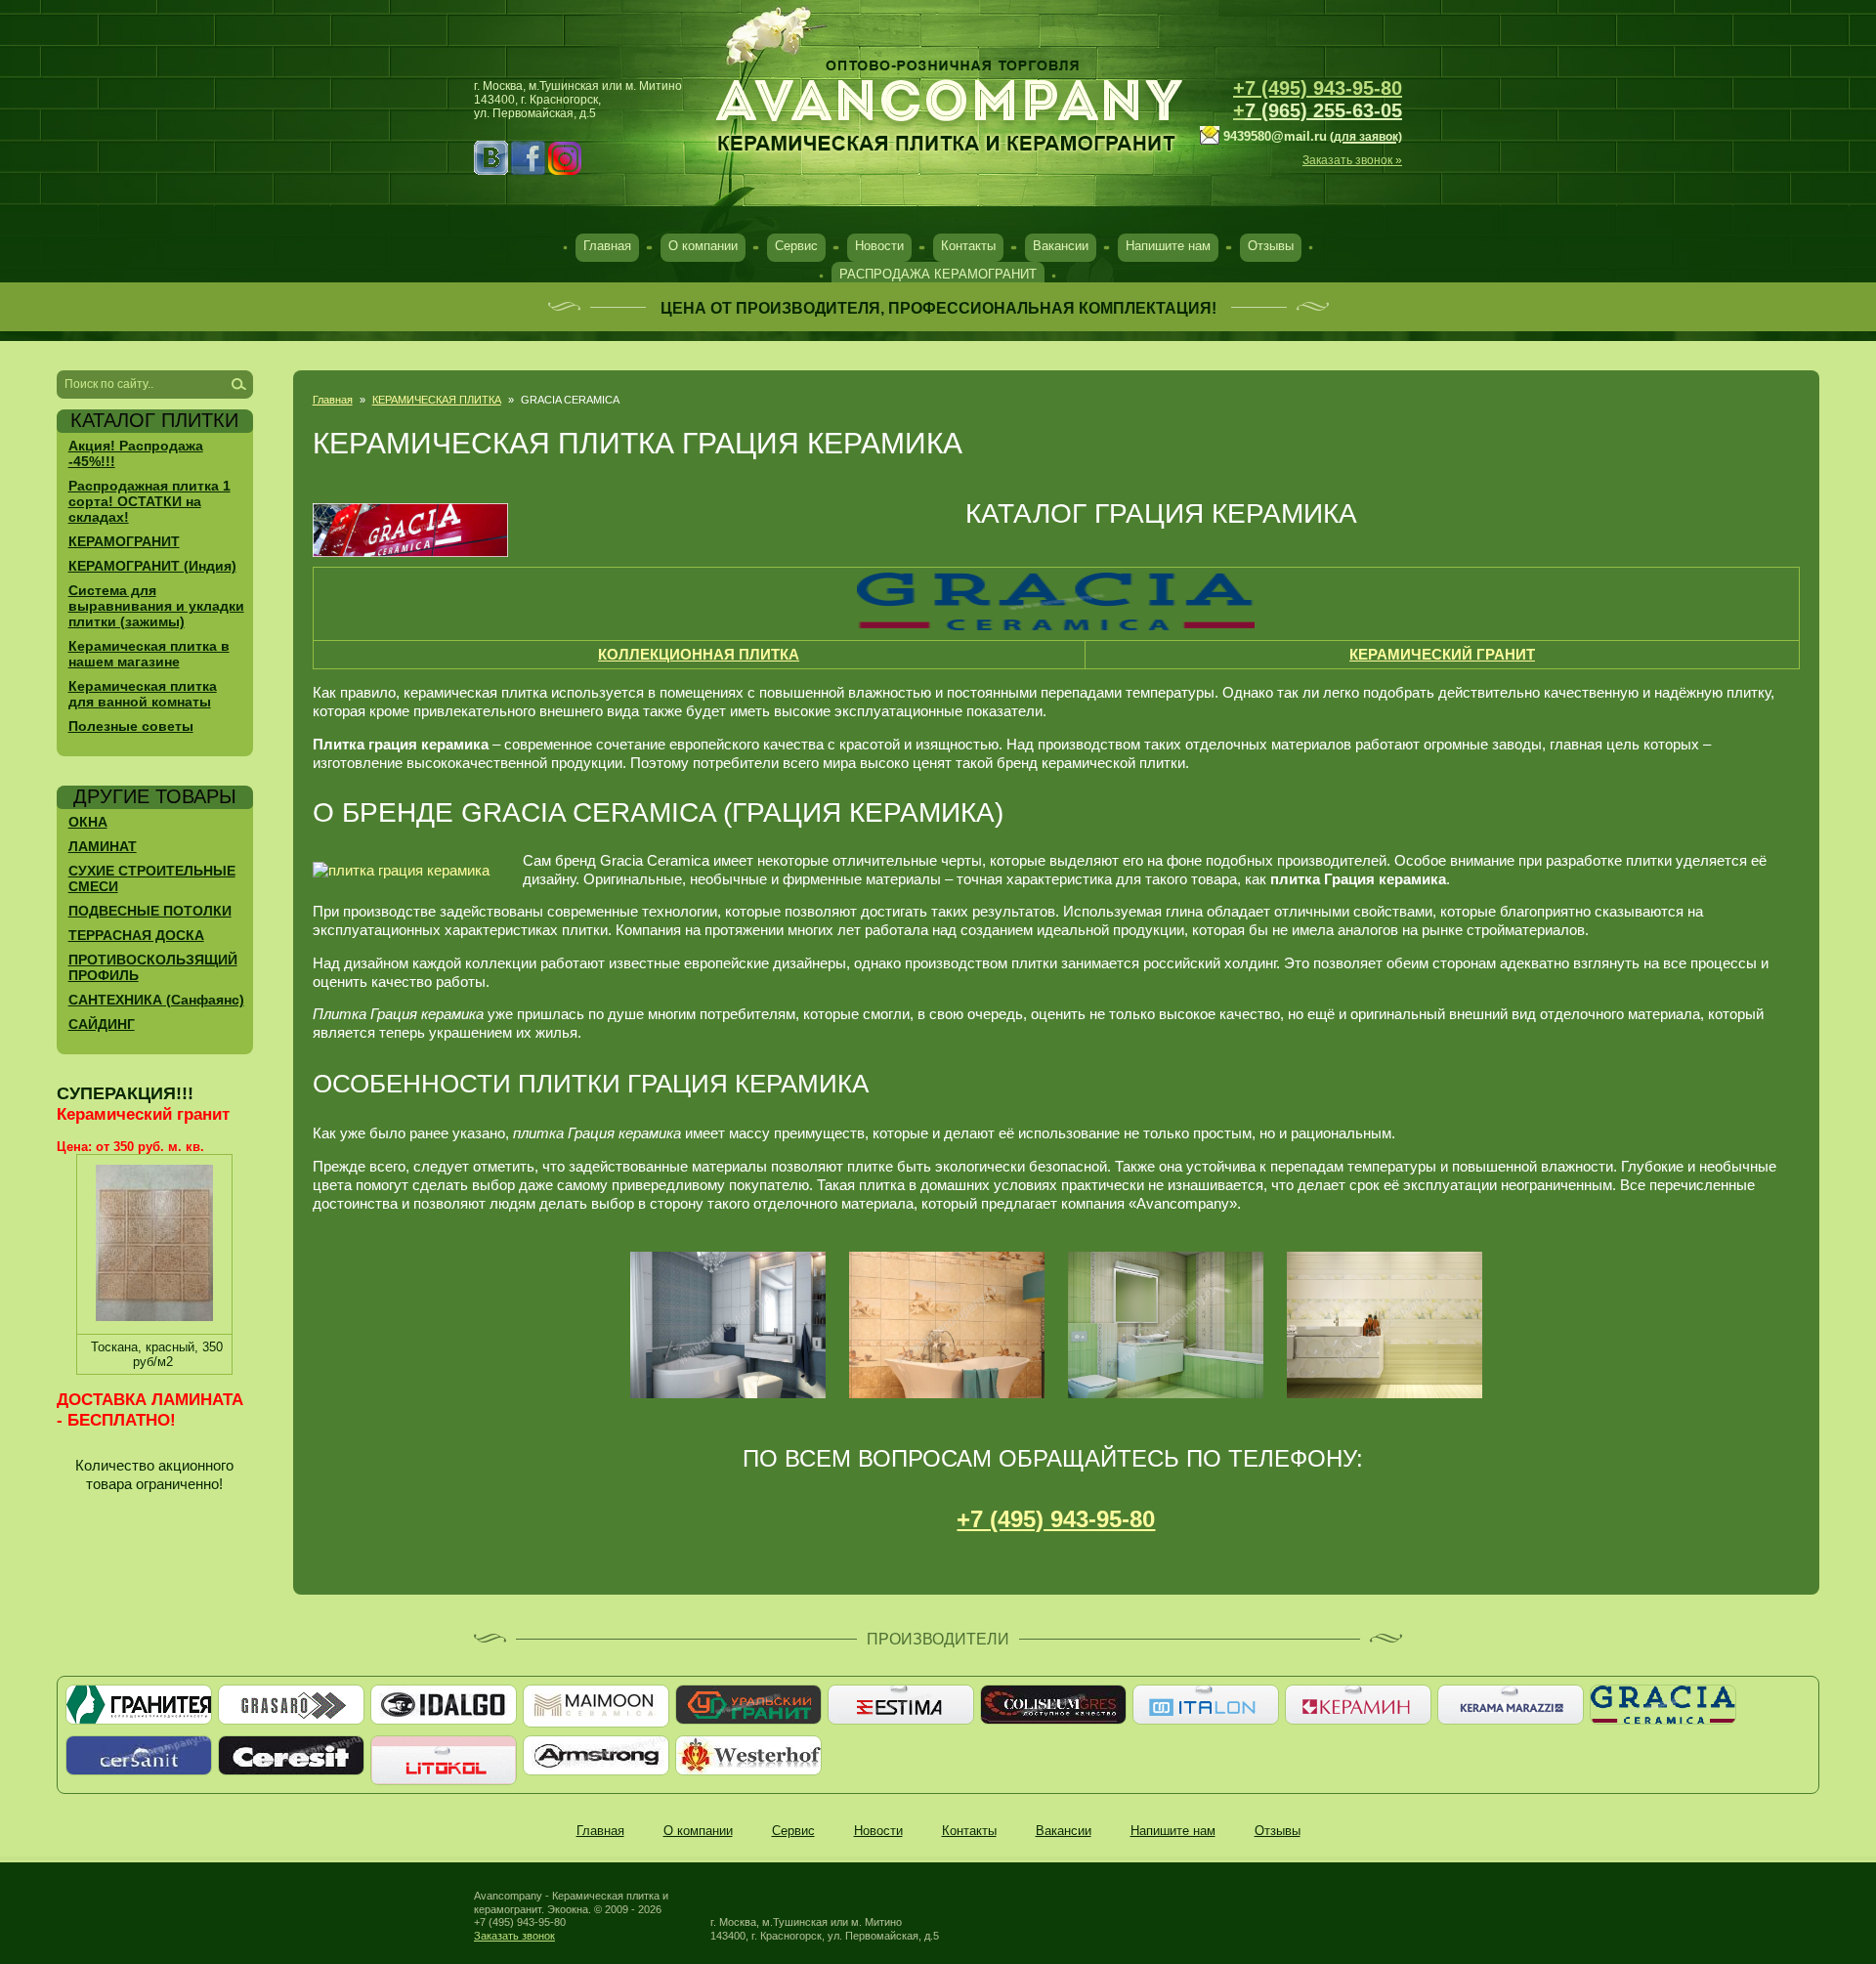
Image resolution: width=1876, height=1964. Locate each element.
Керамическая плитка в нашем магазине (149, 654)
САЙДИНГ (102, 1024)
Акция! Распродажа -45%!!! (136, 453)
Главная (607, 246)
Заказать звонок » (1352, 160)
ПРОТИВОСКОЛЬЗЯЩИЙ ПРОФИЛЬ (153, 967)
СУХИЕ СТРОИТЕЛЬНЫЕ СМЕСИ (152, 878)
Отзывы (1271, 246)
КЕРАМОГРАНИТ (124, 541)
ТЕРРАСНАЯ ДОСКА (136, 935)
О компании (703, 246)
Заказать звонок (514, 1936)
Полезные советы (131, 726)
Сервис (796, 246)
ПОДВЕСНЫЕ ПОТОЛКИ (150, 911)
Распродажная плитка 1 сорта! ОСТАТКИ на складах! (149, 501)
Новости (879, 246)
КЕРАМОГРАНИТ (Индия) (152, 566)
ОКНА (88, 822)
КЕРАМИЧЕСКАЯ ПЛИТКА (437, 400)
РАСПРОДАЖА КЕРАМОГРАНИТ (938, 274)
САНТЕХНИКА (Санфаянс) (156, 1000)
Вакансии (1061, 246)
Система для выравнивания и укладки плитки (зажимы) (156, 606)
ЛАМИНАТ (103, 846)
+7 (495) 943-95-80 (1318, 88)
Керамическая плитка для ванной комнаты (143, 694)
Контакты (968, 246)
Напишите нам (1168, 246)
